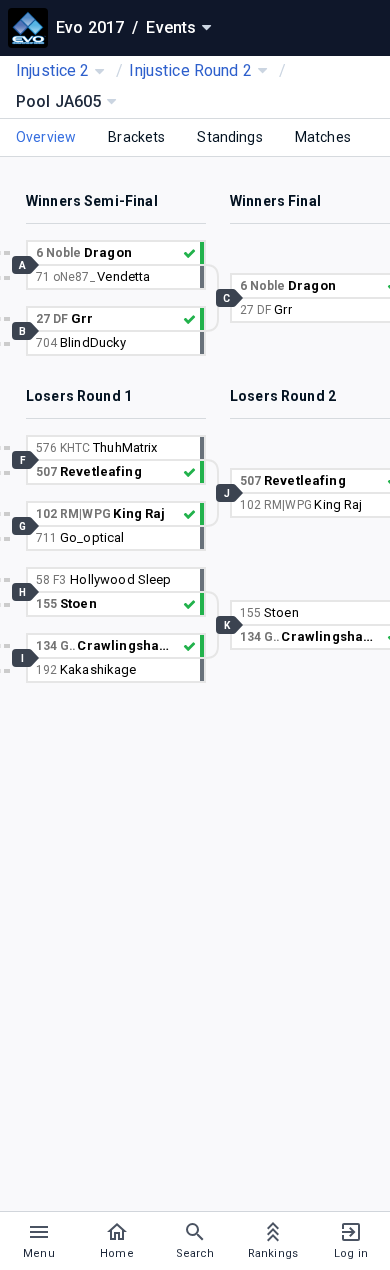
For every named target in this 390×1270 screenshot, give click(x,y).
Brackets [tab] (136, 137)
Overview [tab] (46, 137)
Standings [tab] (229, 137)
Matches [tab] (323, 137)
